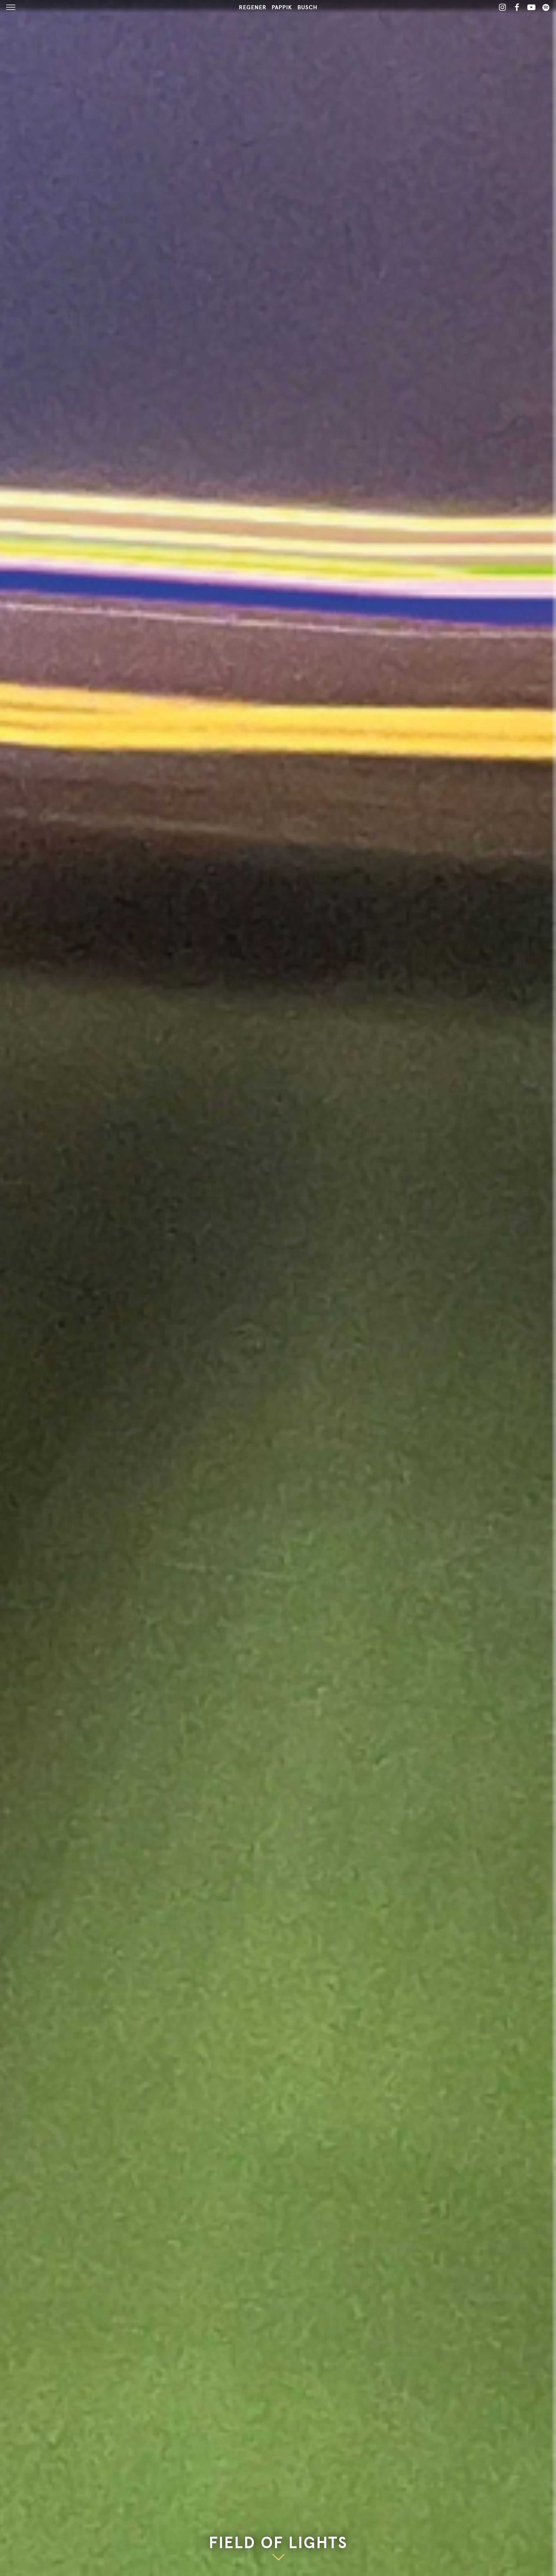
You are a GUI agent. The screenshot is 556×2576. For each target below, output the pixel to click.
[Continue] (278, 2556)
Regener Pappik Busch (278, 8)
